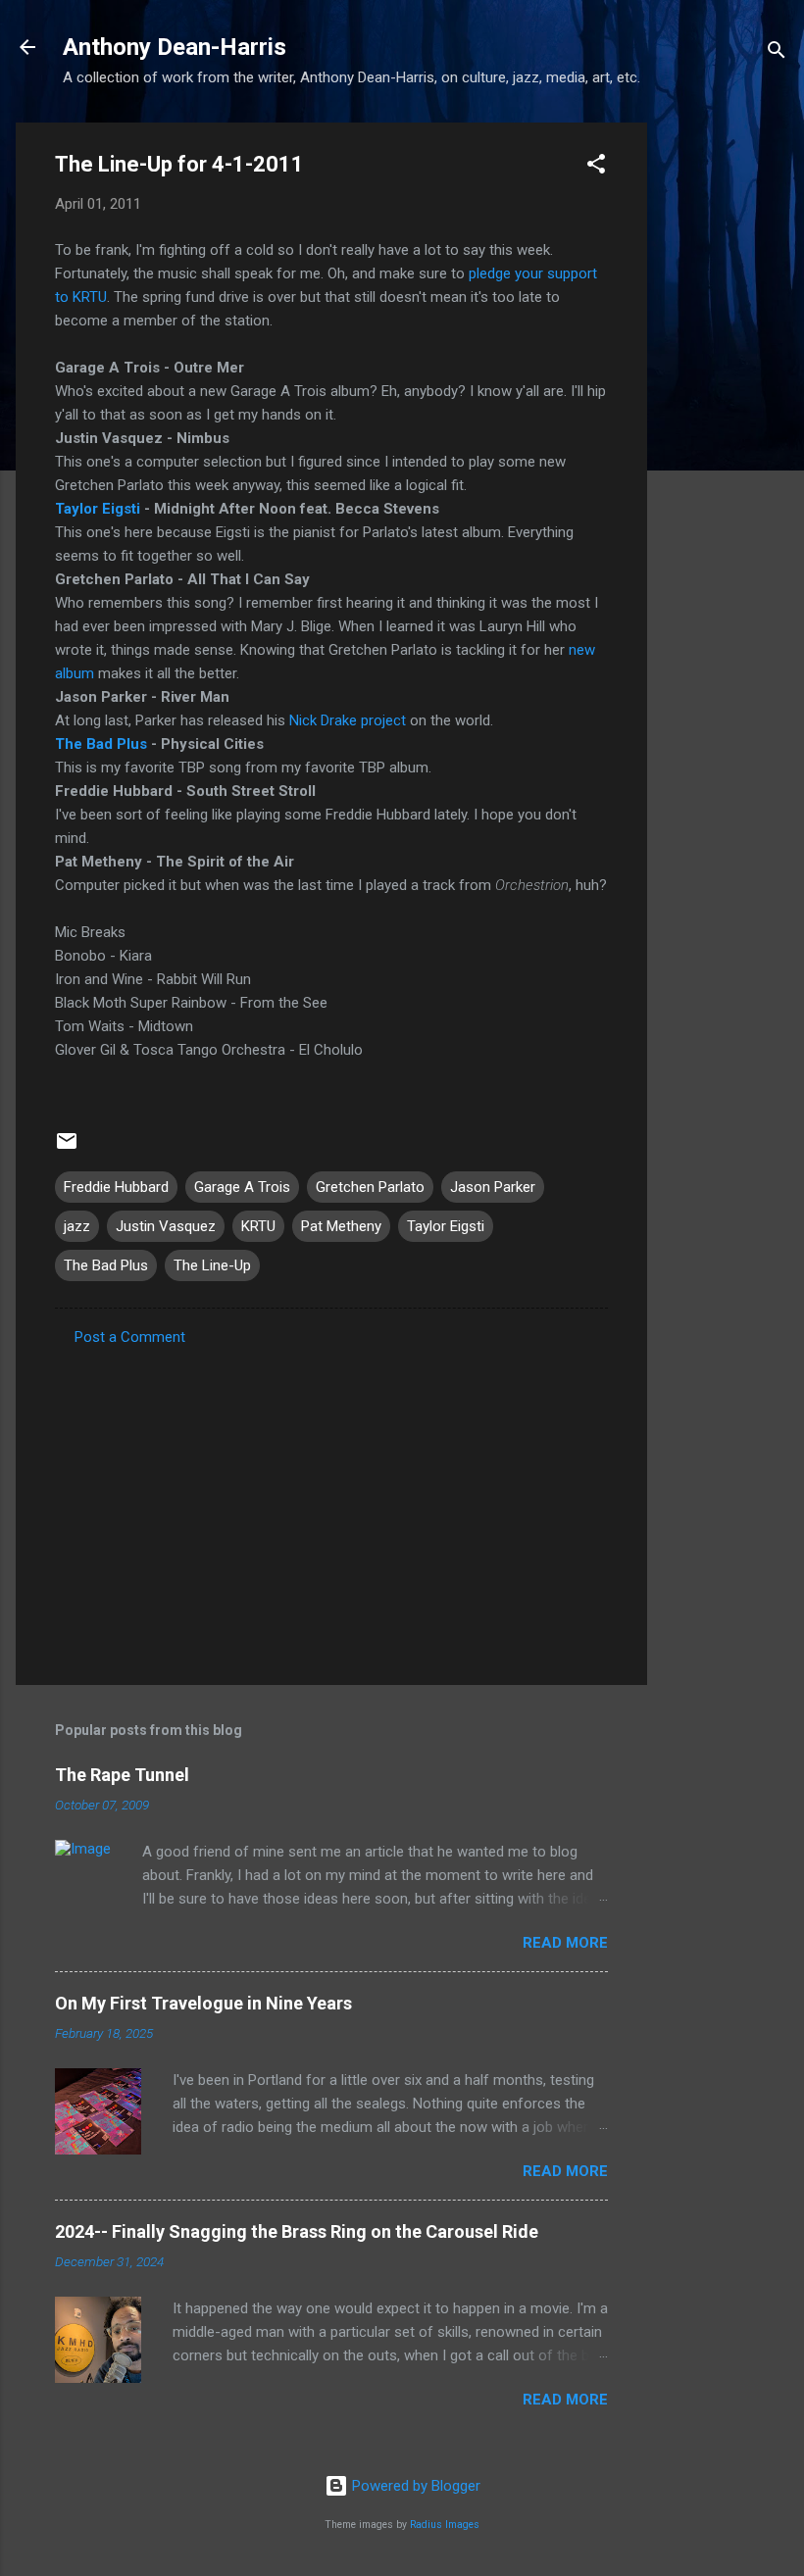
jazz (77, 1226)
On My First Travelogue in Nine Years (203, 2003)
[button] (596, 167)
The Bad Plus (101, 744)
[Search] (777, 53)
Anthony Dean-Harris (175, 47)
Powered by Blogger (414, 2486)
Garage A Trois (242, 1187)
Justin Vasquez (166, 1226)
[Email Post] (67, 1148)
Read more (565, 1943)
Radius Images (445, 2525)
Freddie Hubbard (116, 1187)
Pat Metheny (341, 1226)
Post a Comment (130, 1337)
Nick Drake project (348, 720)
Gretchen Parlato (370, 1187)
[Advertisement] (726, 417)
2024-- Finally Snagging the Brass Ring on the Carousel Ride (297, 2231)
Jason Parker (493, 1187)
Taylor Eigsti (98, 509)
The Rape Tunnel (122, 1775)
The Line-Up (212, 1265)
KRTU (258, 1226)
